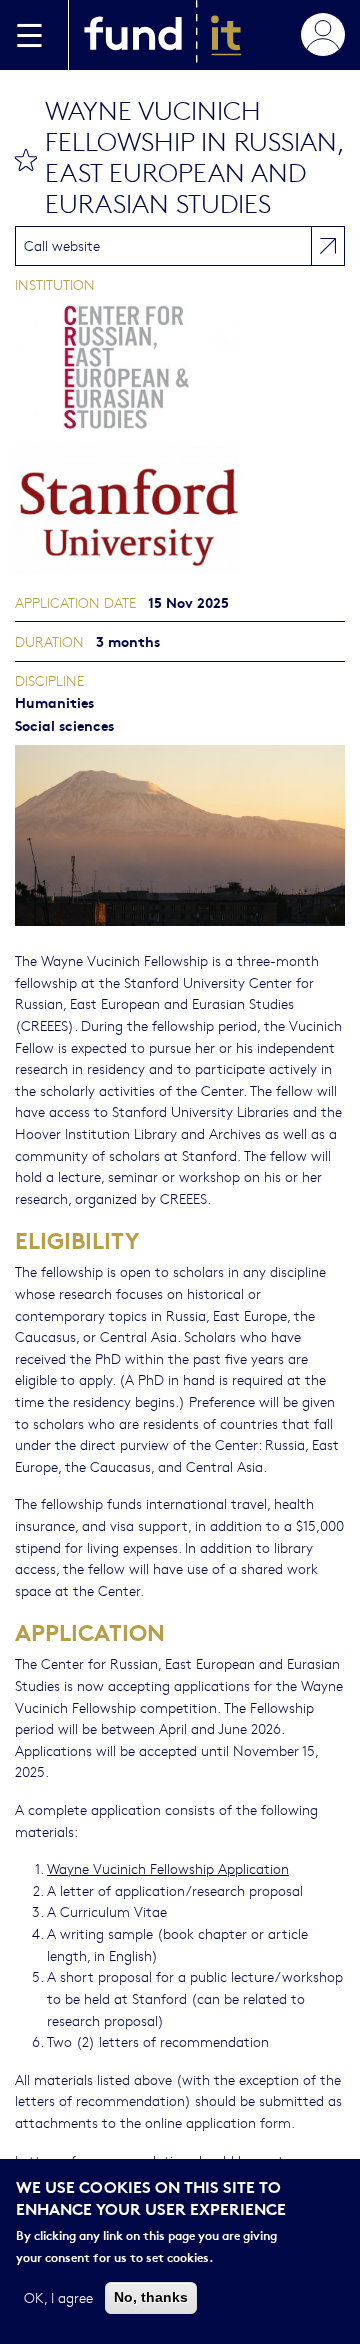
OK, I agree (58, 2297)
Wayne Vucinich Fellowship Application (168, 1868)
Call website (62, 245)
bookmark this (26, 160)
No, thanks (151, 2297)
